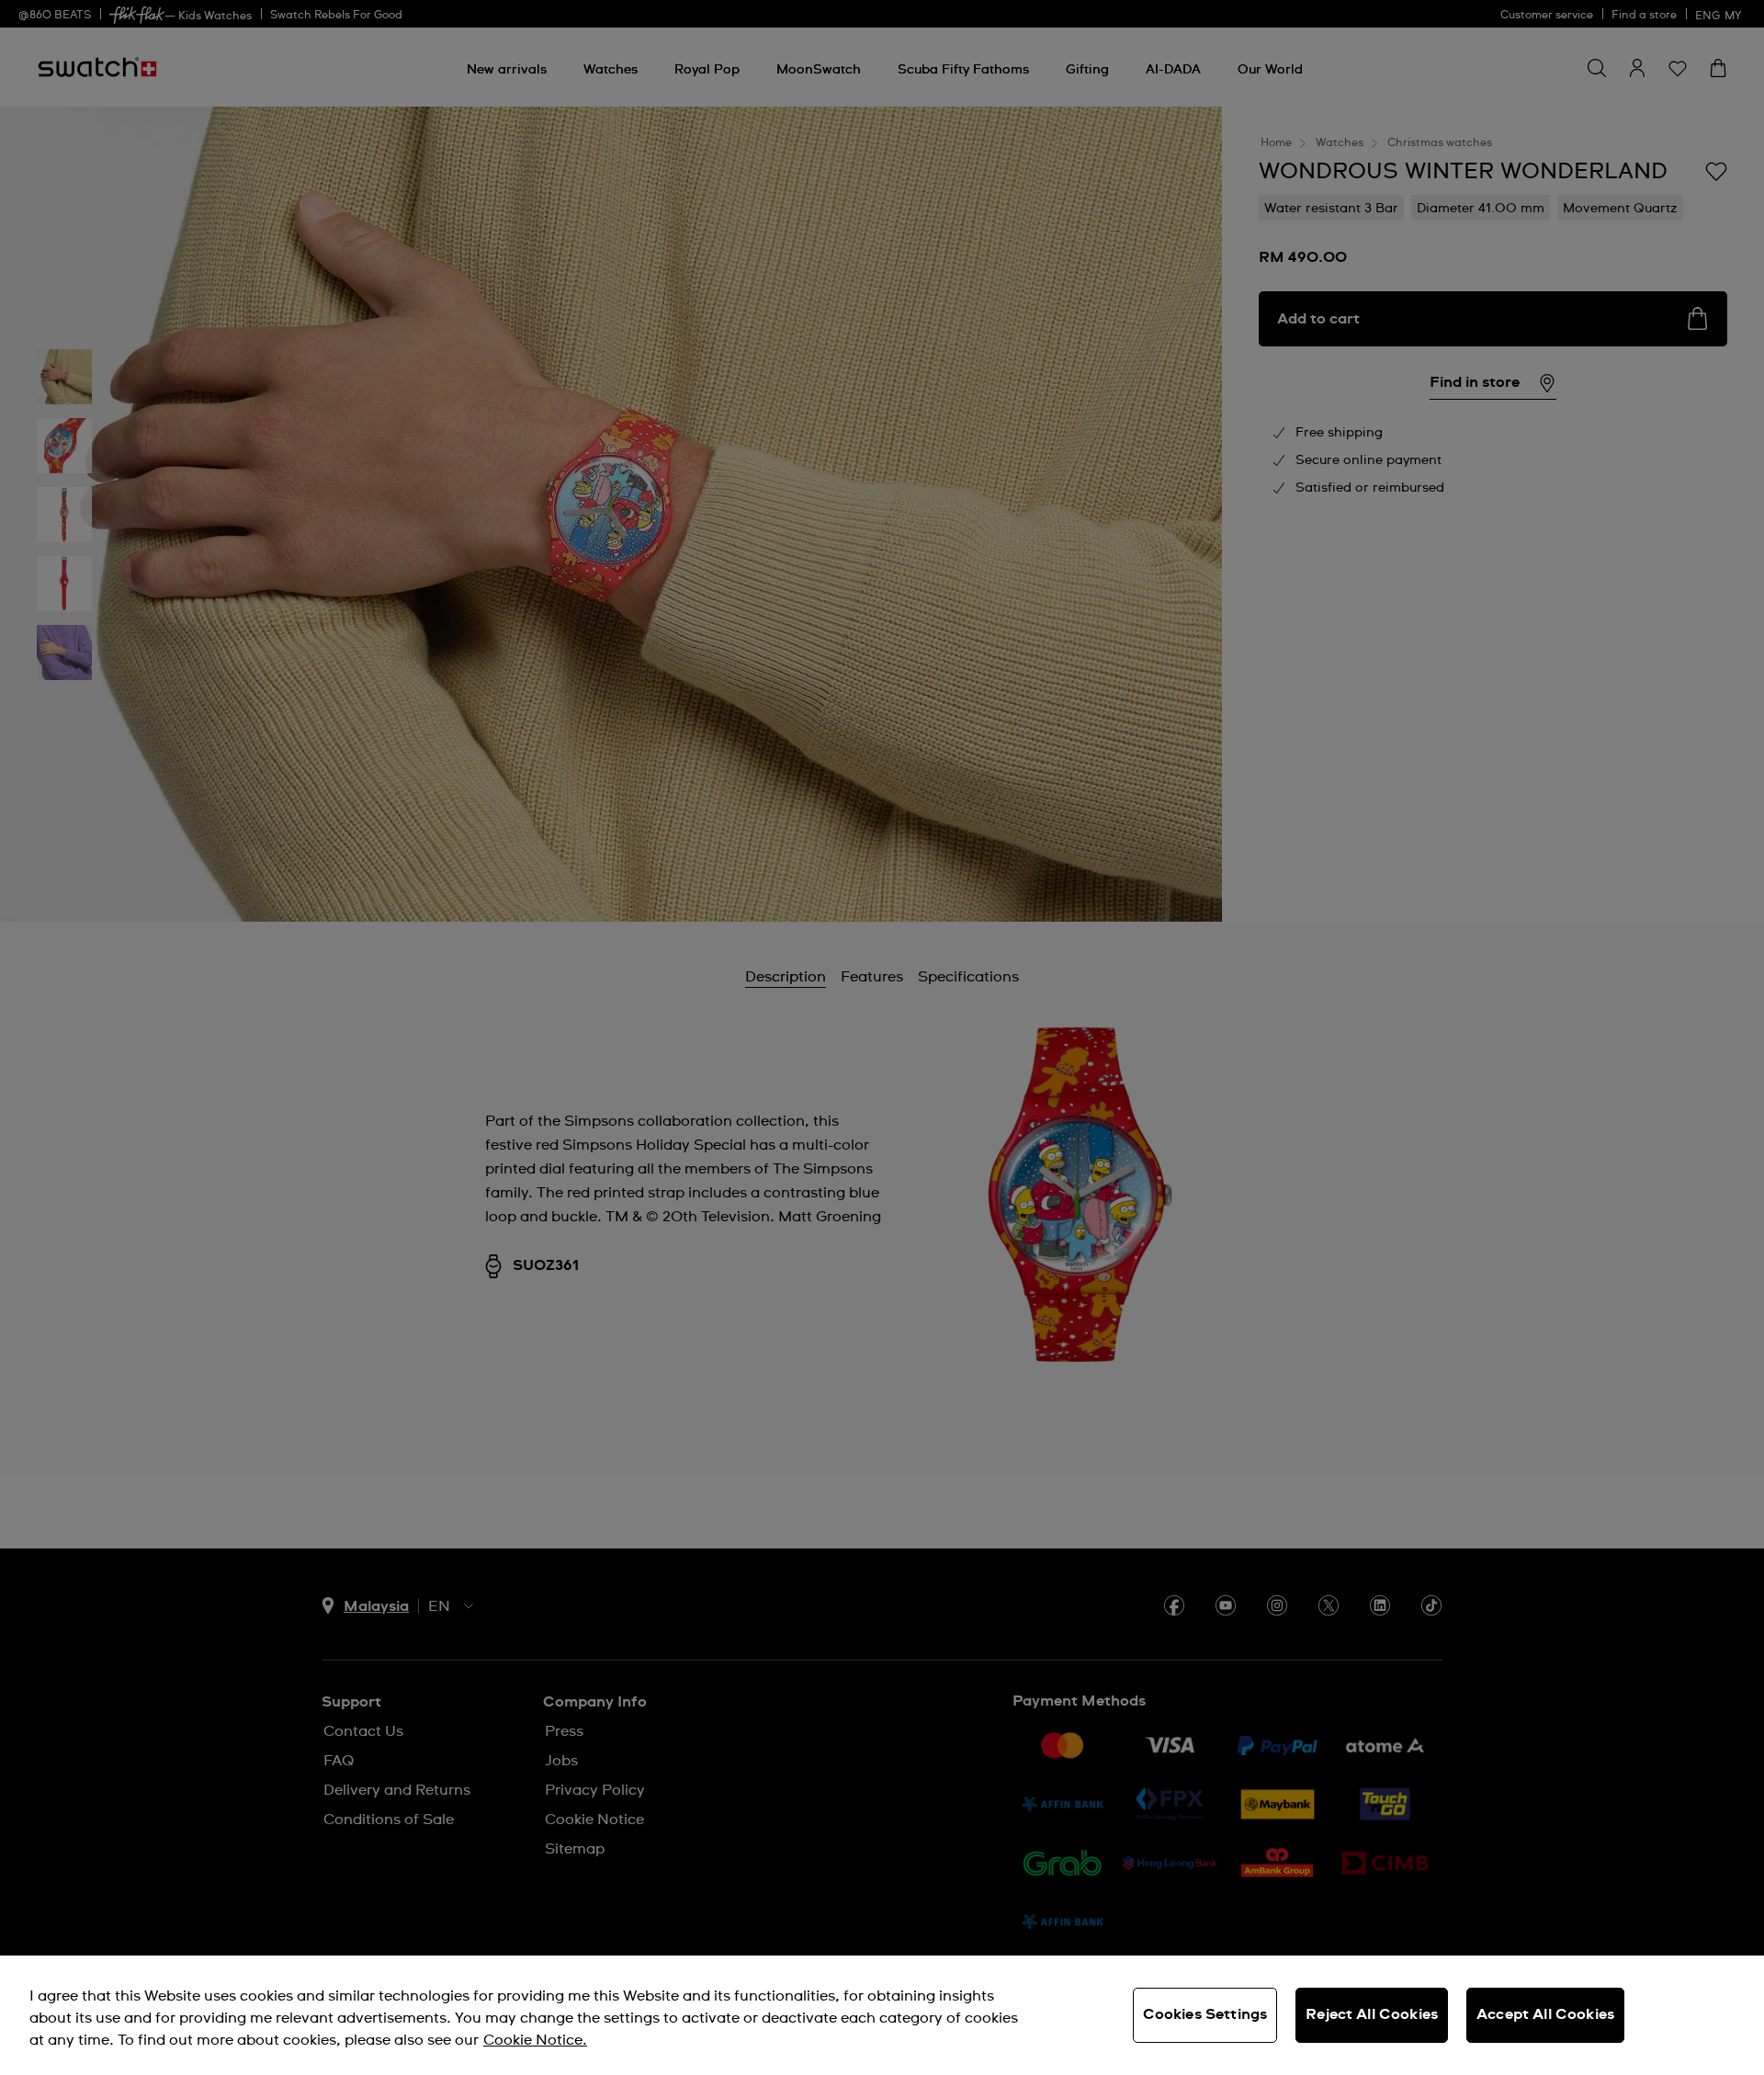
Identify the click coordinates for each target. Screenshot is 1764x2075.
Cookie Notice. (535, 2040)
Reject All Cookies (1372, 2014)
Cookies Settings (1205, 2014)
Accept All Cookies (1545, 2014)
